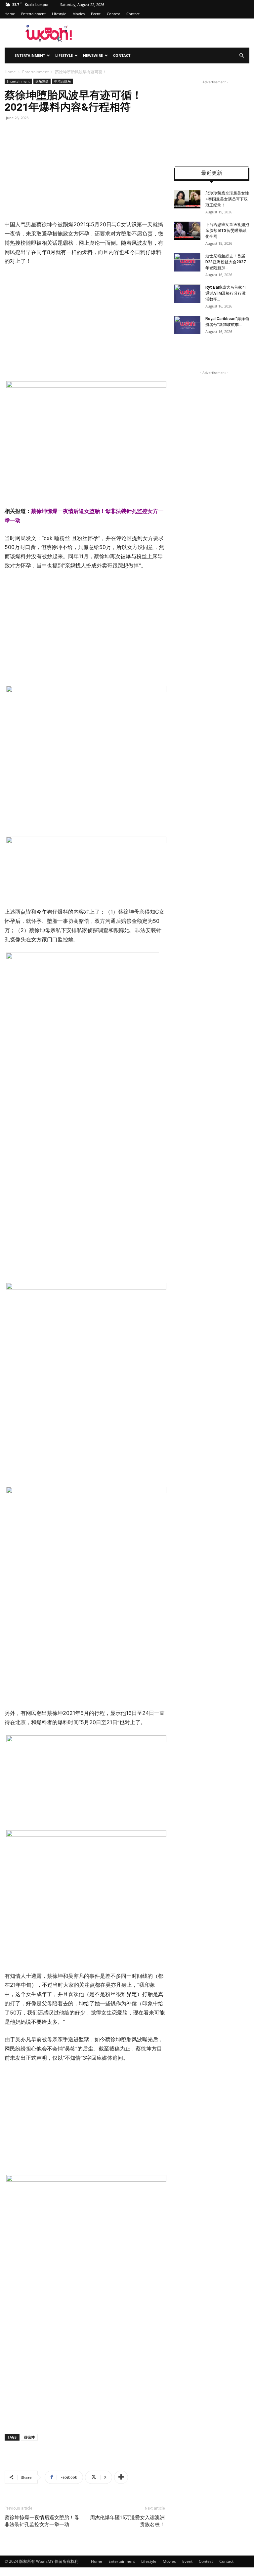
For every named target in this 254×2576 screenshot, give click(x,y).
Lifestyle (59, 14)
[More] (121, 2477)
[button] (241, 56)
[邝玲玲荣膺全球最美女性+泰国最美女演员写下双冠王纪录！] (187, 199)
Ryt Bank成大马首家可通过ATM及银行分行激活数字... (226, 293)
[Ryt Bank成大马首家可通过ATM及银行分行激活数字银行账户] (187, 294)
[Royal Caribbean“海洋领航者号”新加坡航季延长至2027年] (187, 325)
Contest (113, 14)
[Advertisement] (60, 322)
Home (10, 14)
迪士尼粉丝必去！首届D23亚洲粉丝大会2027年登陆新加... (226, 262)
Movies (79, 14)
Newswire (93, 55)
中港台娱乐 (63, 81)
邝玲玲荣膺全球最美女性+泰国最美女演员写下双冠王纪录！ (227, 199)
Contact (133, 14)
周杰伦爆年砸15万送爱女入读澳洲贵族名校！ (127, 2521)
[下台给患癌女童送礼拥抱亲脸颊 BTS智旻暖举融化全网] (187, 231)
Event (96, 14)
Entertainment (33, 14)
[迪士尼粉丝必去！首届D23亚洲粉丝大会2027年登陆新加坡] (187, 262)
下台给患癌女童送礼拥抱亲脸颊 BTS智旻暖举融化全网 (227, 231)
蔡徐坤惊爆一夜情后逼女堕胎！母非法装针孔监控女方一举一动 (42, 2521)
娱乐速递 (42, 81)
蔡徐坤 (29, 2437)
